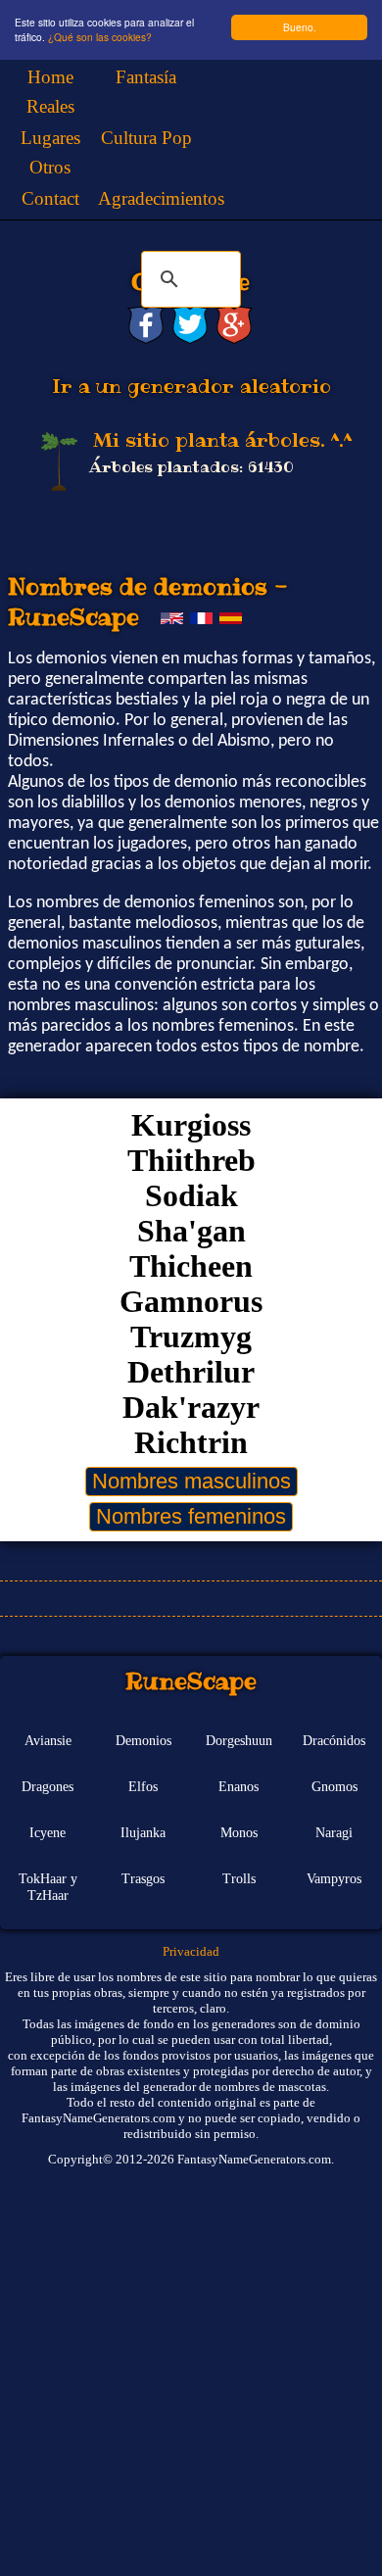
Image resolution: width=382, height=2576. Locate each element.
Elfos (143, 1786)
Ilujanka (143, 1832)
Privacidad (191, 1951)
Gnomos (334, 1786)
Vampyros (334, 1878)
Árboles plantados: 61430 (191, 467)
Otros (50, 167)
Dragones (48, 1786)
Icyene (48, 1832)
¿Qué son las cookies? (100, 37)
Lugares (50, 138)
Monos (239, 1832)
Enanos (239, 1786)
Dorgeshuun (239, 1740)
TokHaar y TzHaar (48, 1887)
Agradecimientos (161, 198)
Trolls (239, 1878)
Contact (50, 198)
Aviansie (48, 1740)
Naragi (334, 1832)
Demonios (143, 1740)
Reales (50, 106)
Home (50, 77)
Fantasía (146, 77)
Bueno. (300, 27)
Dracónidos (334, 1740)
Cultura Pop (146, 138)
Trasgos (143, 1878)
